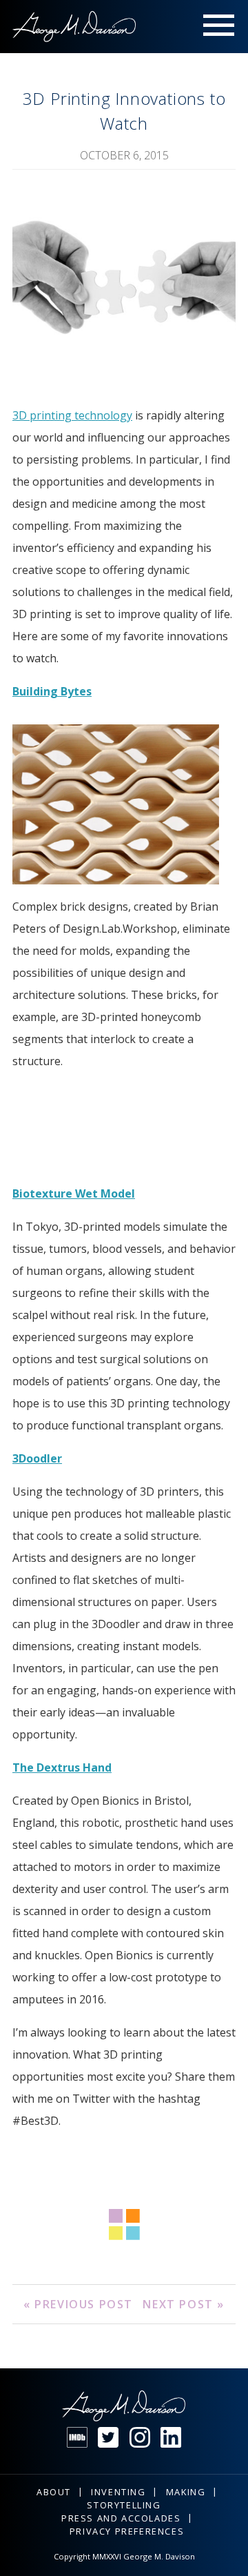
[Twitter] (108, 2437)
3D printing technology (72, 415)
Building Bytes (52, 691)
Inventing (118, 2492)
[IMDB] (77, 2437)
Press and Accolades (121, 2518)
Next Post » (184, 2304)
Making (186, 2492)
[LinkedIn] (171, 2437)
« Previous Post (78, 2304)
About (54, 2492)
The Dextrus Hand (62, 1767)
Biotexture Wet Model (74, 1193)
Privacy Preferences (127, 2531)
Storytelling (124, 2505)
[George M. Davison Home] (74, 27)
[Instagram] (140, 2437)
